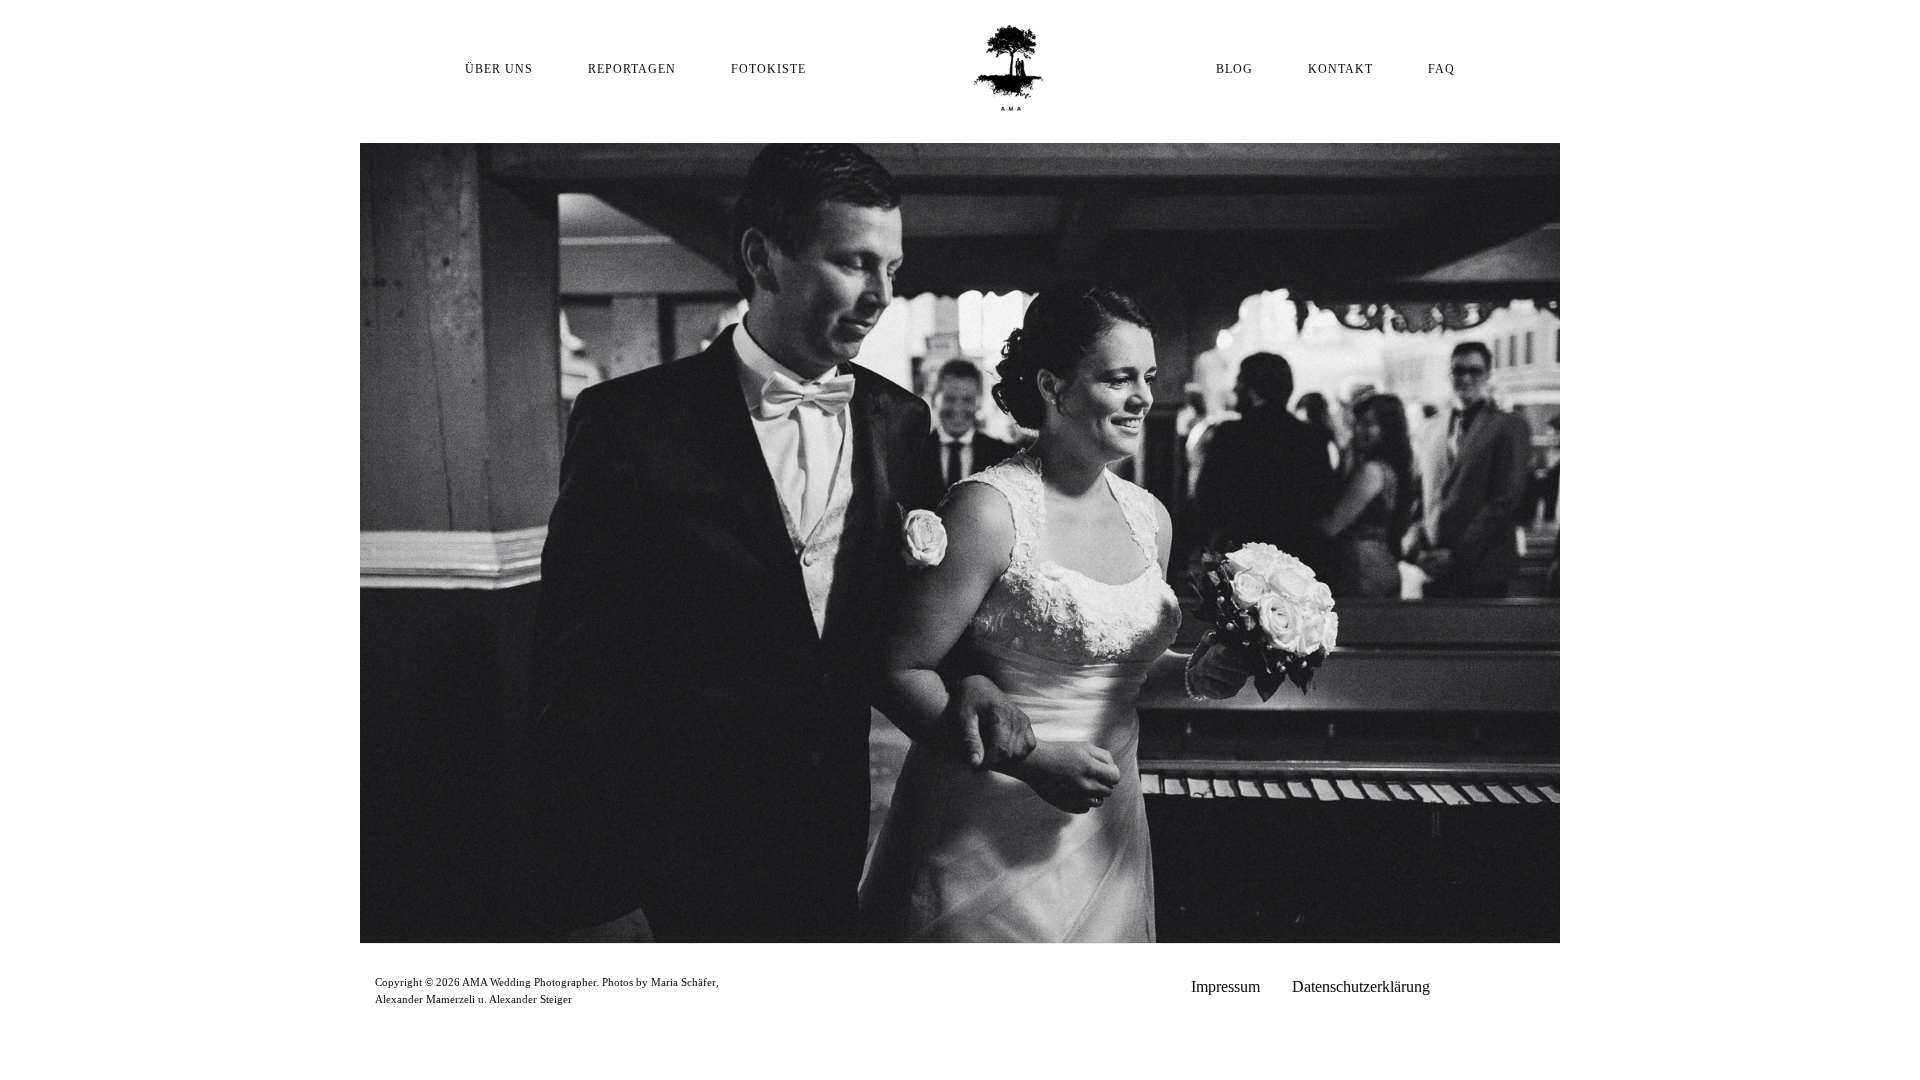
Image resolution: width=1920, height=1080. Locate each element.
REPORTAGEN (632, 69)
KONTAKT (1340, 69)
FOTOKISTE (768, 69)
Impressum (1225, 986)
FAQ (1441, 69)
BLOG (1234, 69)
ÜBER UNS (499, 69)
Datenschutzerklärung (1361, 986)
